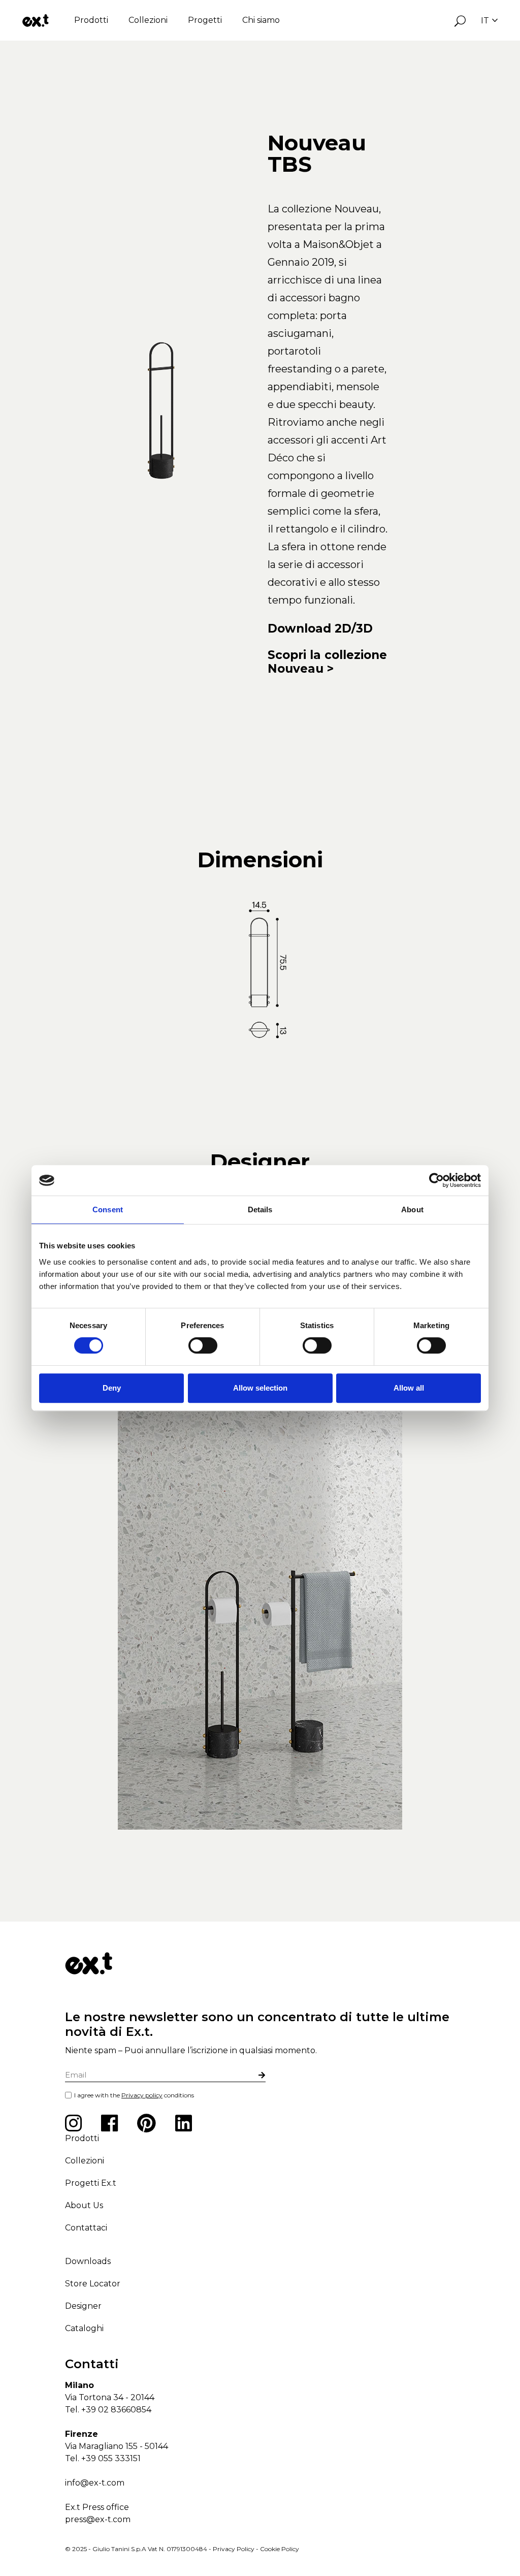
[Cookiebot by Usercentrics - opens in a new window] (436, 1180)
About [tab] (412, 1210)
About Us (84, 2205)
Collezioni (148, 20)
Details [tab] (260, 1210)
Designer (83, 2306)
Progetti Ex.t (91, 2183)
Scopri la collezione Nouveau (327, 662)
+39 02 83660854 (116, 2410)
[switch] (203, 1345)
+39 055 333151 (111, 2458)
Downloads (88, 2261)
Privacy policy (142, 2095)
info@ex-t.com (95, 2483)
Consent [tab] (108, 1210)
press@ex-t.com (98, 2519)
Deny (112, 1388)
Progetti (205, 20)
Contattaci (86, 2228)
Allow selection (260, 1388)
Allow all (409, 1388)
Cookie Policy (280, 2549)
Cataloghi (84, 2328)
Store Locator (93, 2284)
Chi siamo (261, 20)
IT (485, 21)
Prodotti (91, 20)
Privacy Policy (234, 2549)
